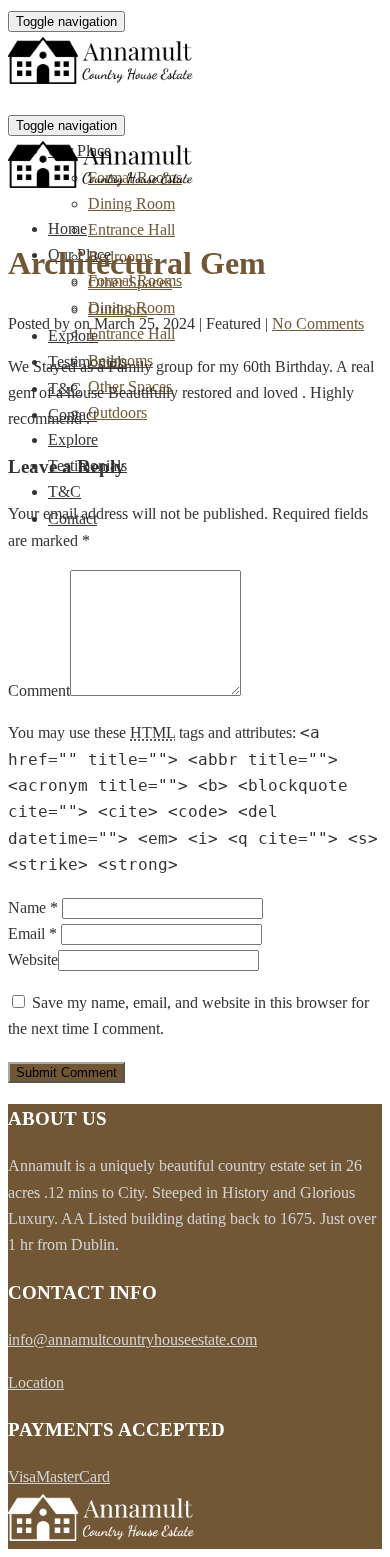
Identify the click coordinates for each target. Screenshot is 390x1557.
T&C (64, 491)
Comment (39, 690)
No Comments (318, 323)
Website (33, 959)
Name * (33, 907)
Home (67, 228)
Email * (32, 933)
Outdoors (117, 412)
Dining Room (131, 203)
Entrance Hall (131, 229)
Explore (73, 439)
